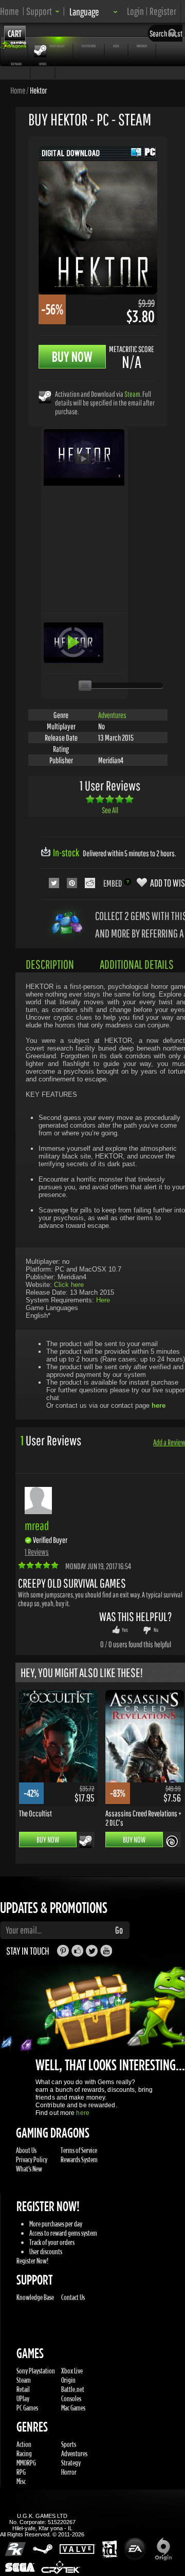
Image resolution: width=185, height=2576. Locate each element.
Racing (24, 2453)
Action (24, 2444)
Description (50, 964)
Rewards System (79, 2159)
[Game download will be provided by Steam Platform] (45, 397)
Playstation (89, 46)
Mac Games (73, 2408)
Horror (69, 2472)
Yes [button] (125, 1630)
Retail (23, 2389)
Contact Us (73, 2297)
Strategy (71, 2463)
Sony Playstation (36, 2371)
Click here (69, 1285)
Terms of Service (79, 2150)
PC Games (27, 2408)
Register (163, 11)
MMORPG (26, 2463)
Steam (132, 394)
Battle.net (73, 2389)
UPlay (23, 2398)
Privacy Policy (32, 2159)
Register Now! (32, 2261)
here (82, 2113)
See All (110, 810)
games (15, 46)
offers (43, 64)
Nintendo (142, 46)
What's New (29, 2169)
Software (16, 64)
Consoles (71, 2398)
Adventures (112, 715)
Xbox (116, 46)
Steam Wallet (57, 46)
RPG (21, 2472)
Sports (69, 2444)
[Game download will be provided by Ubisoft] (172, 1841)
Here (103, 1300)
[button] (43, 11)
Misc (21, 2481)
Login (135, 11)
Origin (68, 2380)
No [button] (156, 1630)
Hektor (38, 90)
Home (10, 11)
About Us (26, 2150)
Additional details (137, 964)
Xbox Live (72, 2371)
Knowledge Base (35, 2297)
